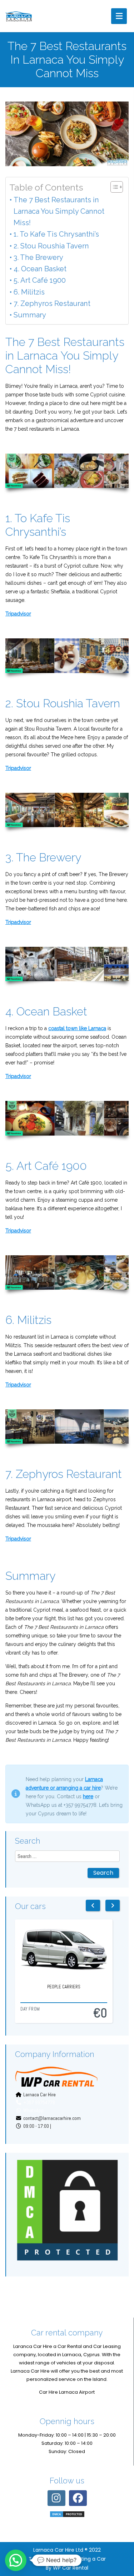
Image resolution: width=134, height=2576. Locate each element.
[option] (56, 1971)
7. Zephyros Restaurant (52, 303)
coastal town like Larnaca (77, 1028)
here (88, 1796)
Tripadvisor (18, 614)
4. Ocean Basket (40, 269)
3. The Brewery (38, 257)
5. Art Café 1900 (40, 280)
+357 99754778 (39, 2102)
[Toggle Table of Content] (113, 187)
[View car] (56, 1950)
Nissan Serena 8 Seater (56, 1995)
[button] (16, 2560)
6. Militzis (29, 292)
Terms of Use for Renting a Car (67, 2559)
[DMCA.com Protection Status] (67, 2210)
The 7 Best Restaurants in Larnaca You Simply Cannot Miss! (59, 211)
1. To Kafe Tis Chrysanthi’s (56, 234)
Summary (30, 315)
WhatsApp (33, 2110)
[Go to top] (123, 2530)
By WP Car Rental (67, 2568)
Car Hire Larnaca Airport (67, 2392)
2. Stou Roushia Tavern (51, 246)
